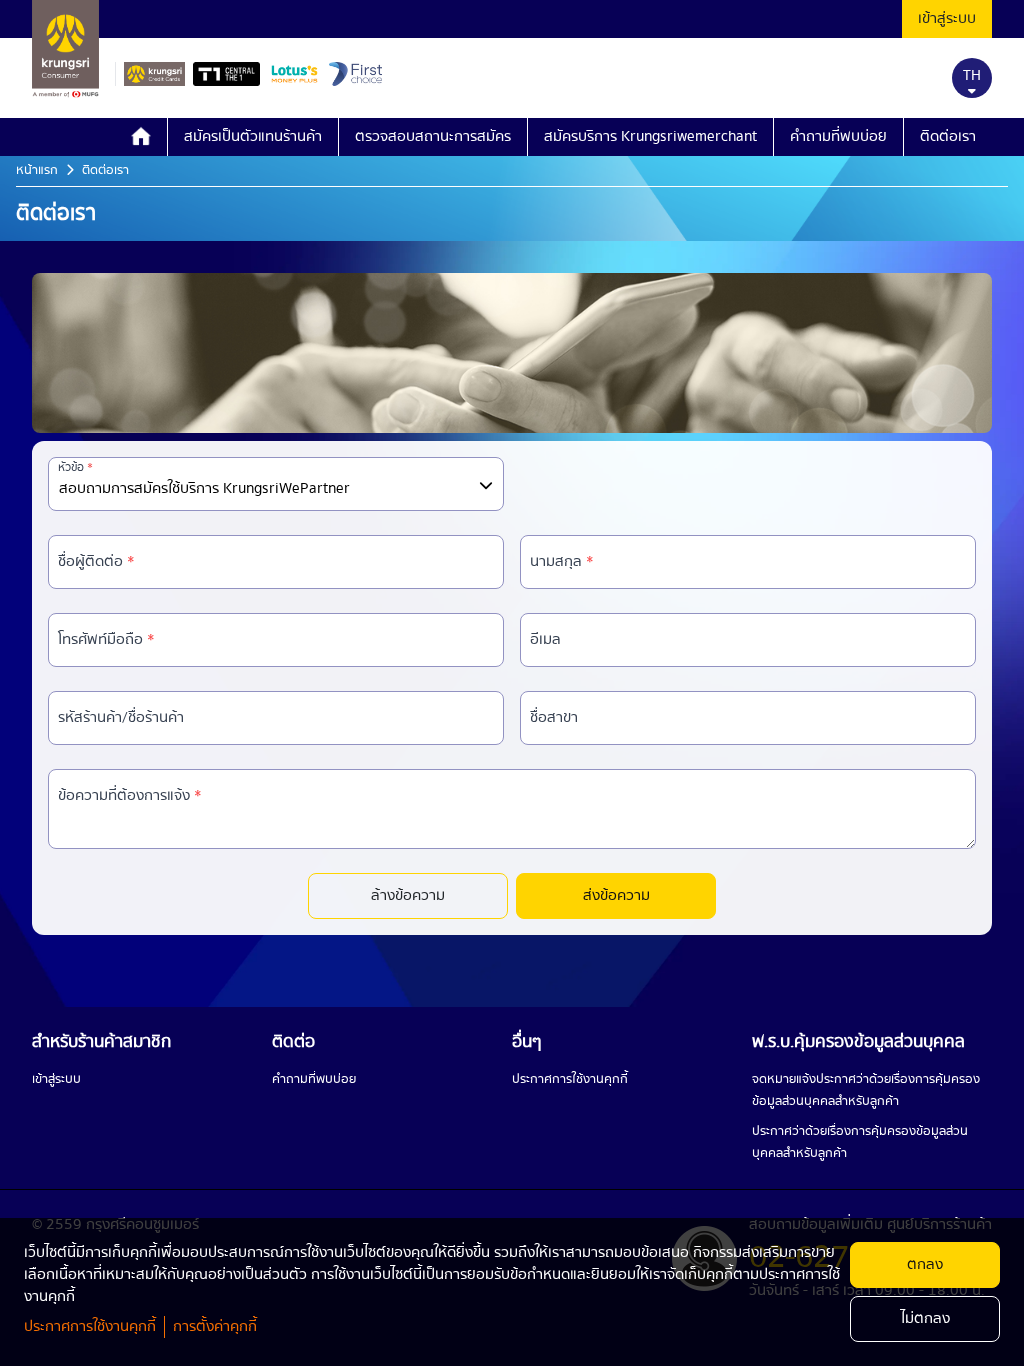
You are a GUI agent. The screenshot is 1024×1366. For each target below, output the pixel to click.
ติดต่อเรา (948, 137)
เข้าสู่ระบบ (947, 19)
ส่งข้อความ (616, 896)
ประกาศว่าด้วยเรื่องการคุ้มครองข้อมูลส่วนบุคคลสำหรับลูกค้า (860, 1142)
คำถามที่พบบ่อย (838, 137)
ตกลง (925, 1265)
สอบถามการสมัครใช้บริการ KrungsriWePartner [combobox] (204, 489)
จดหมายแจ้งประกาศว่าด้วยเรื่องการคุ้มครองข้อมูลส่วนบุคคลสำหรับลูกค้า (866, 1090)
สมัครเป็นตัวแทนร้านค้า (253, 137)
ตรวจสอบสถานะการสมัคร (433, 137)
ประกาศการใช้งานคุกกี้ (570, 1079)
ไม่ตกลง (925, 1319)
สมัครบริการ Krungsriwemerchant (650, 137)
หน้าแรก (37, 170)
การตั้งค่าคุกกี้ (215, 1327)
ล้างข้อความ (408, 896)
